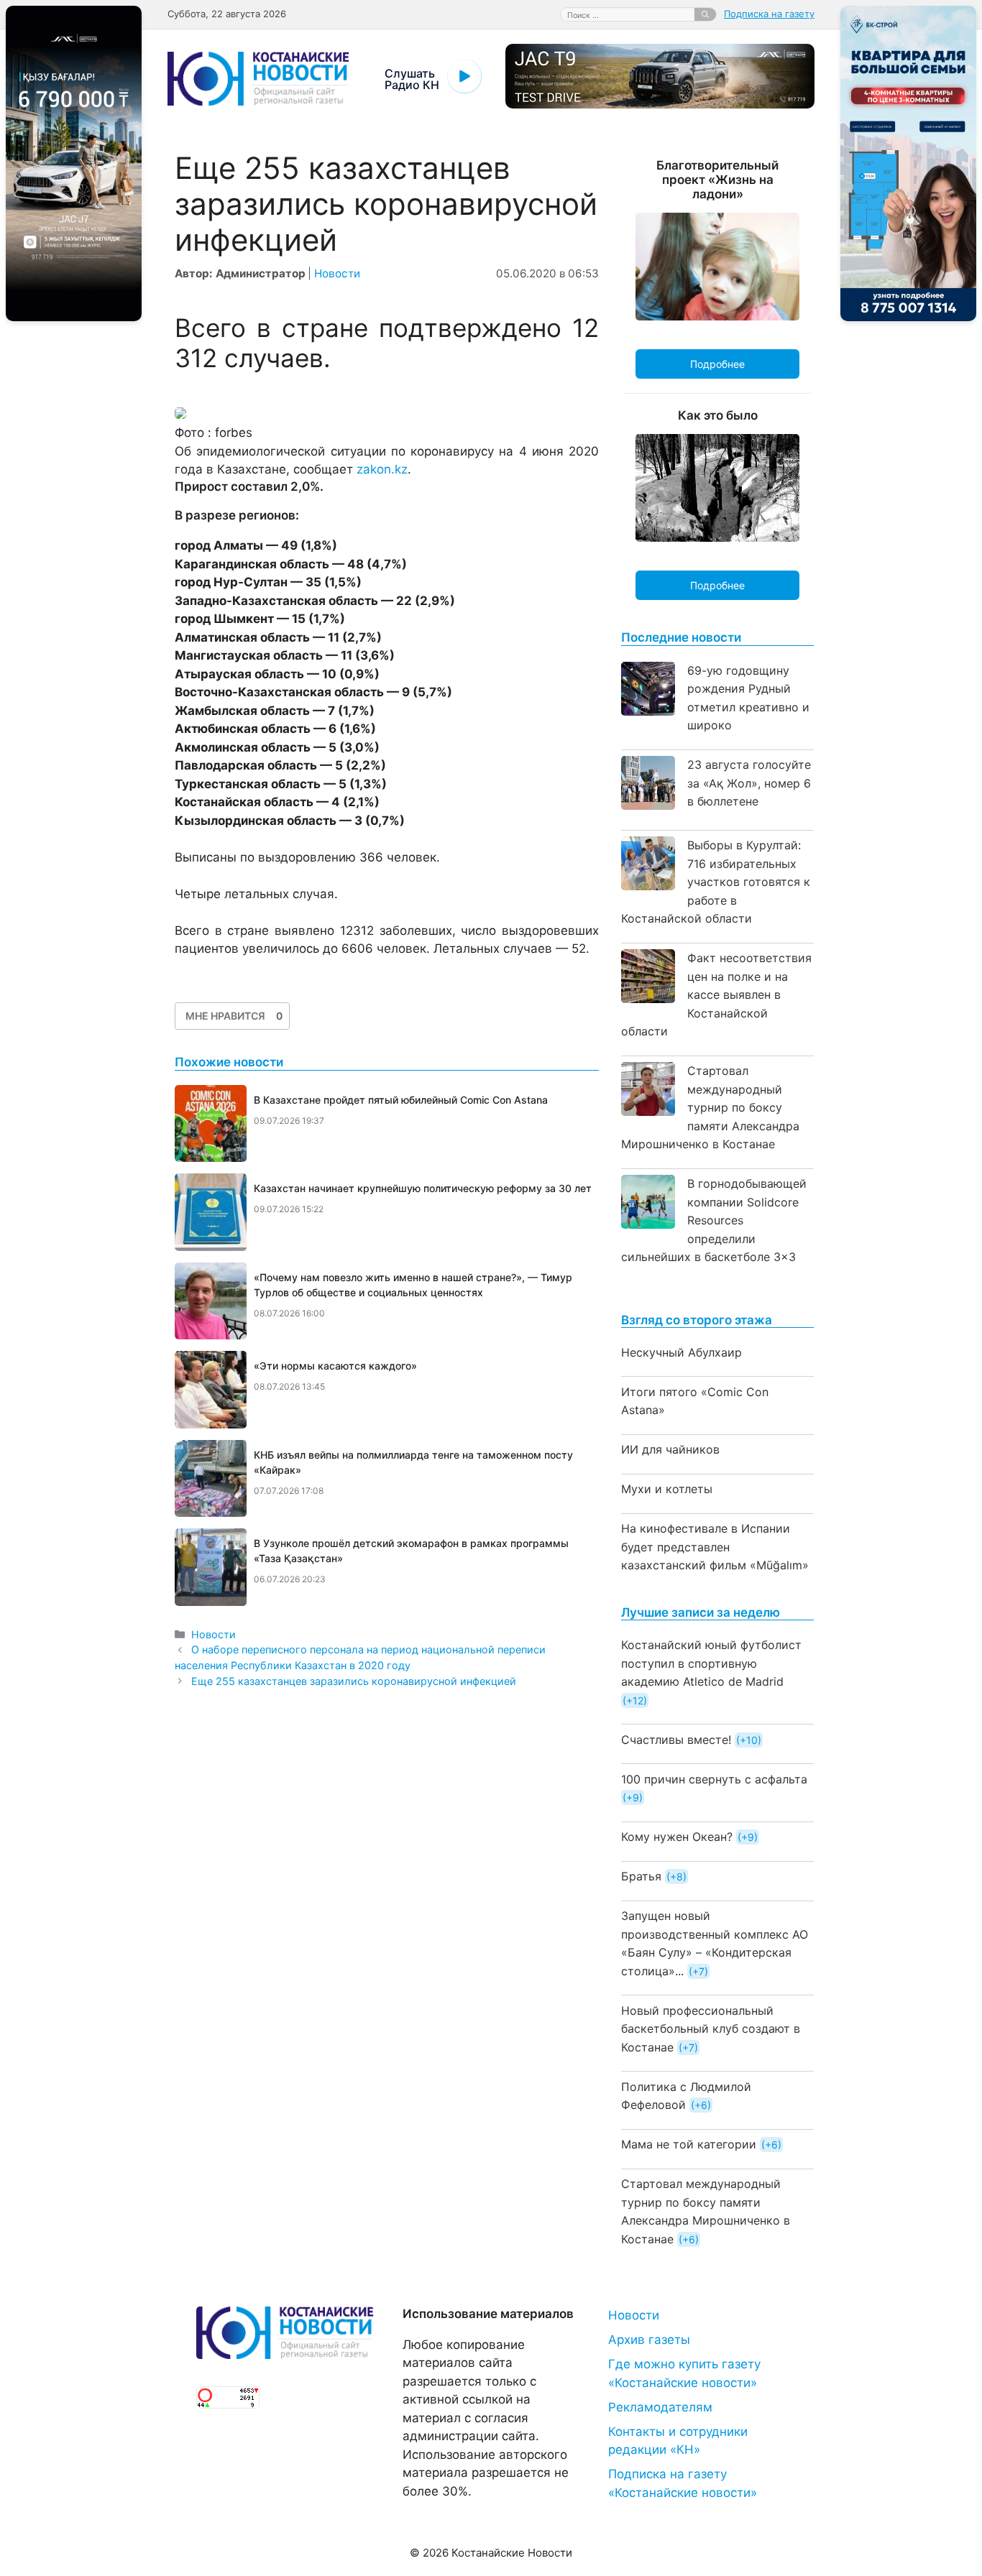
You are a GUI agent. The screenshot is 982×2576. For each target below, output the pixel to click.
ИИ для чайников (670, 1449)
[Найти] (705, 14)
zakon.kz (382, 469)
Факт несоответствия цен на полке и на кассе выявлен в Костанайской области (716, 994)
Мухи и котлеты (667, 1489)
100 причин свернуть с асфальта (714, 1779)
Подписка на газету (769, 14)
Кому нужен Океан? (677, 1837)
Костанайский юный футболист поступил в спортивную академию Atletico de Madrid (711, 1663)
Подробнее (717, 364)
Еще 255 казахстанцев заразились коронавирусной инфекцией (354, 1681)
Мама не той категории (689, 2144)
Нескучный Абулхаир (682, 1352)
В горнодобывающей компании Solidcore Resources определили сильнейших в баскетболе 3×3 (714, 1220)
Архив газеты (649, 2340)
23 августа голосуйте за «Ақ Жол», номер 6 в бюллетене (749, 783)
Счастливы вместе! (676, 1740)
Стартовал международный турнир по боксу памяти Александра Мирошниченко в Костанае (710, 1107)
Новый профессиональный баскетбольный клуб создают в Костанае (711, 2029)
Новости (337, 273)
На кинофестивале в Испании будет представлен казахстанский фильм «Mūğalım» (715, 1547)
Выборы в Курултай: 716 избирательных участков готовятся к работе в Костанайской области (716, 882)
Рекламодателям (660, 2407)
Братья (641, 1876)
